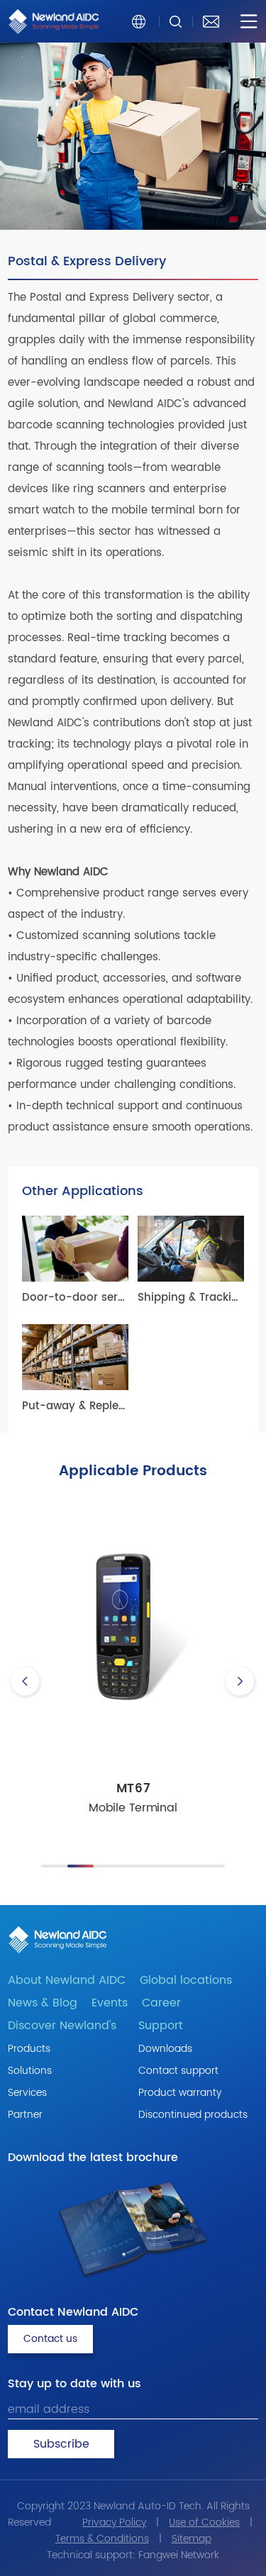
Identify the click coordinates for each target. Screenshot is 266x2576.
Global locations (186, 1980)
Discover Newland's (62, 2026)
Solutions (30, 2071)
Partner (25, 2115)
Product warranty (180, 2093)
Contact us (50, 2339)
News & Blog (43, 2003)
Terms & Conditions (102, 2539)
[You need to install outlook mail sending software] (211, 21)
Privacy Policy (114, 2522)
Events (110, 2003)
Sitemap (192, 2539)
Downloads (165, 2049)
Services (27, 2093)
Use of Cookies (204, 2522)
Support (161, 2026)
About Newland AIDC (67, 1980)
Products (29, 2049)
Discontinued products (193, 2115)
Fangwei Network (179, 2555)
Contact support (178, 2071)
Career (161, 2003)
